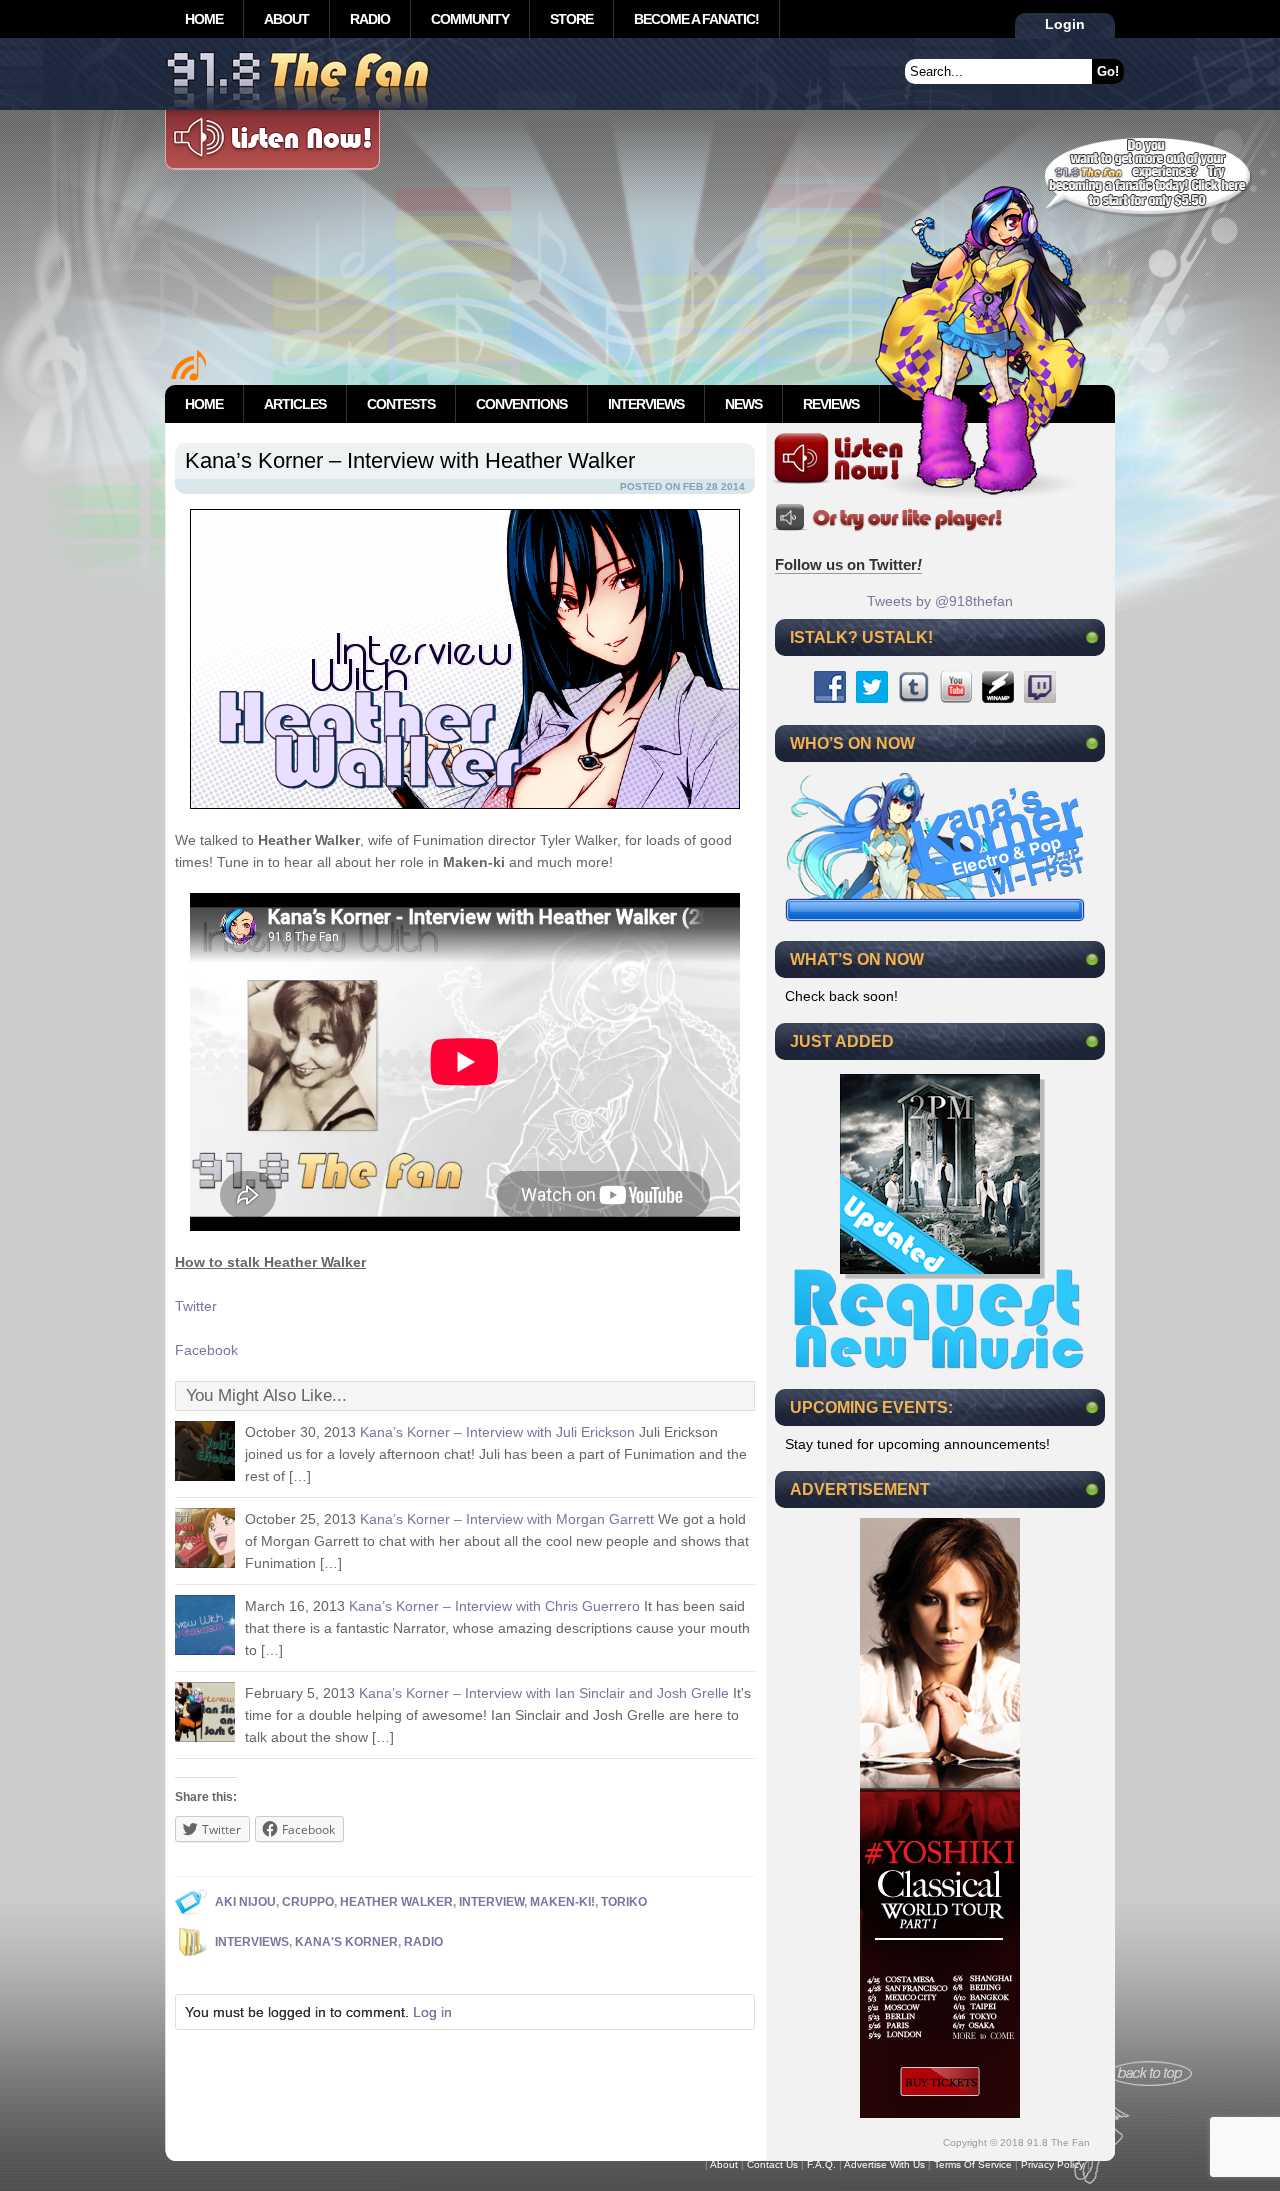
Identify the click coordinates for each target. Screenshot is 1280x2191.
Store (571, 19)
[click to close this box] (1092, 637)
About (286, 19)
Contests (401, 404)
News (743, 404)
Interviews (646, 404)
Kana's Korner (346, 1942)
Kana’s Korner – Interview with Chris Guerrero (494, 1606)
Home (204, 19)
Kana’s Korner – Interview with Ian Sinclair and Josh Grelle (544, 1693)
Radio (370, 19)
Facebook (206, 1350)
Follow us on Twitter (848, 564)
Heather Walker (396, 1902)
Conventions (521, 404)
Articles (295, 404)
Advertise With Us (884, 2164)
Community (470, 19)
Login (1065, 24)
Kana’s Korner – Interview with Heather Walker (410, 460)
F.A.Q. (821, 2164)
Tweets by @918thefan (940, 601)
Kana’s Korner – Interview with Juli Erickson (497, 1432)
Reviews (831, 404)
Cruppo (308, 1902)
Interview (491, 1902)
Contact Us (772, 2164)
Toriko (624, 1902)
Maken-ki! (562, 1902)
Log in (432, 2012)
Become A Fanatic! (696, 19)
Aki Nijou (245, 1902)
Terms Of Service (973, 2164)
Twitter (196, 1306)
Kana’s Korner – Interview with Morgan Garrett (507, 1519)
